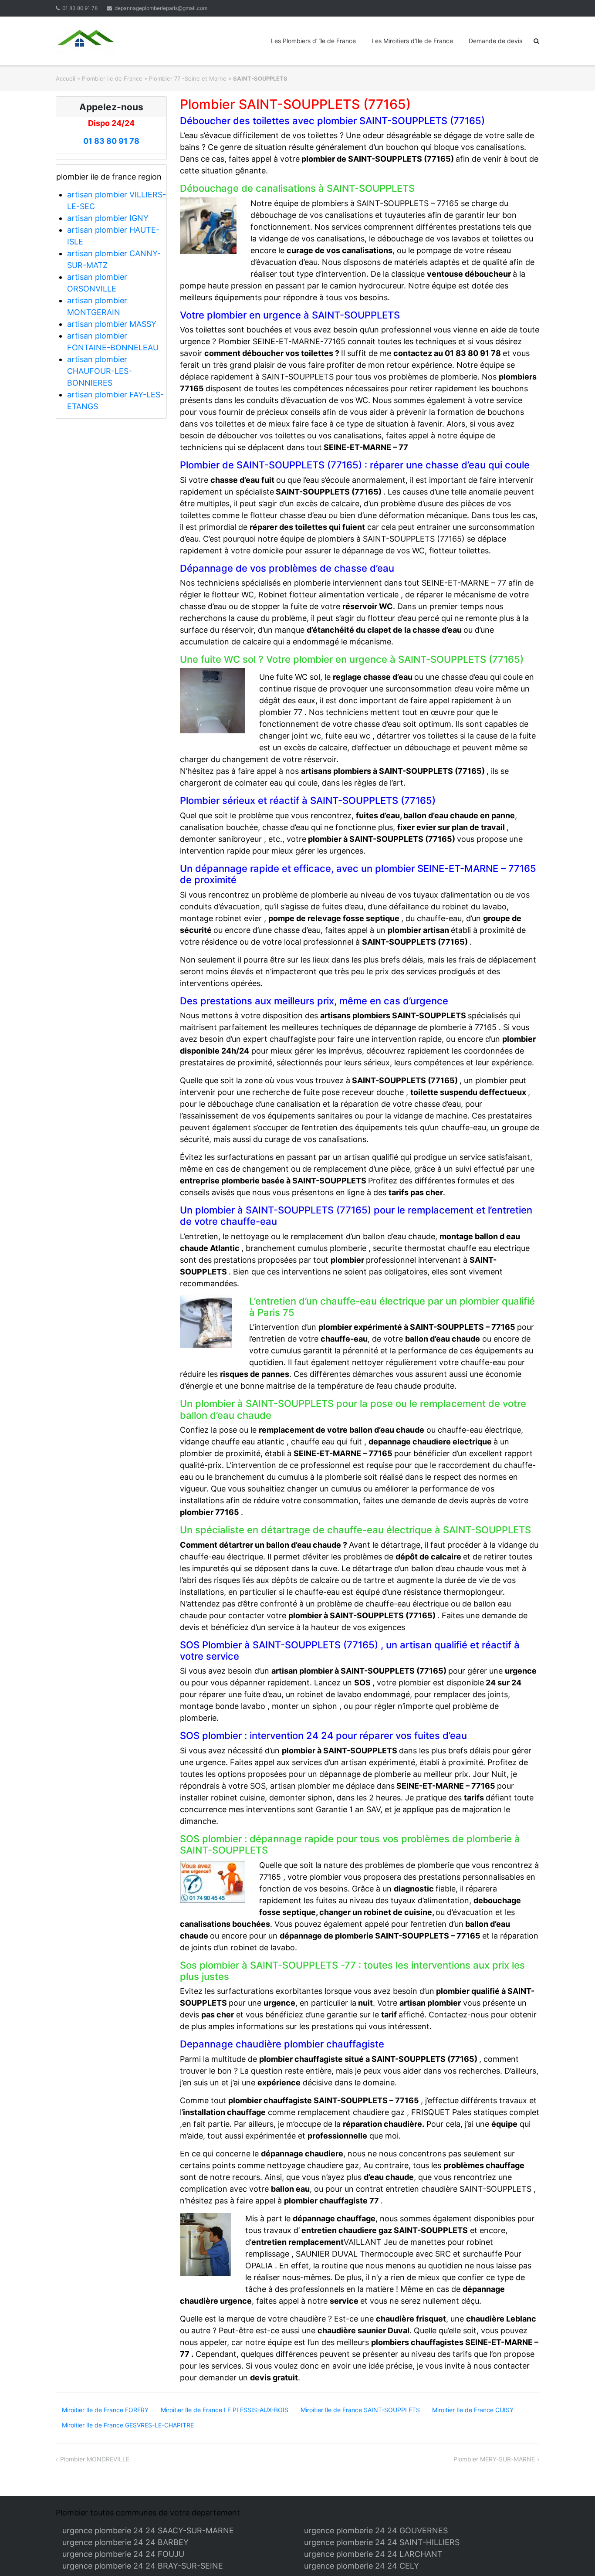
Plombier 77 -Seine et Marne (188, 78)
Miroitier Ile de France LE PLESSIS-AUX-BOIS (225, 2410)
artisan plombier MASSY (112, 324)
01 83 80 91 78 (80, 8)
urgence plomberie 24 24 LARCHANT (373, 2554)
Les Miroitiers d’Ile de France (412, 41)
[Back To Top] (573, 2555)
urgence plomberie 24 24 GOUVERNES (376, 2530)
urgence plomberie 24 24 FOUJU (123, 2554)
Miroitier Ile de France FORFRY (105, 2410)
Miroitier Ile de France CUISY (473, 2410)
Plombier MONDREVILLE (95, 2459)
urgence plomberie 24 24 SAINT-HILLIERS (382, 2542)
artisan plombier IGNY (108, 218)
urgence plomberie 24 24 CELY (362, 2566)
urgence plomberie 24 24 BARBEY (125, 2542)
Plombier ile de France (112, 78)
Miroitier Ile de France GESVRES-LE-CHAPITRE (128, 2425)
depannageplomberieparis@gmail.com (161, 8)
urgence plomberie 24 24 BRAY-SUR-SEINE (143, 2566)
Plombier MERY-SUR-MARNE (494, 2459)
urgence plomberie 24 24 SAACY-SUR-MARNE (148, 2530)
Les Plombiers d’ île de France (313, 41)
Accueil (66, 78)
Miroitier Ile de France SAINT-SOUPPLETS (360, 2410)
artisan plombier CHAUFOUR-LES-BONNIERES (100, 371)
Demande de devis (495, 41)
